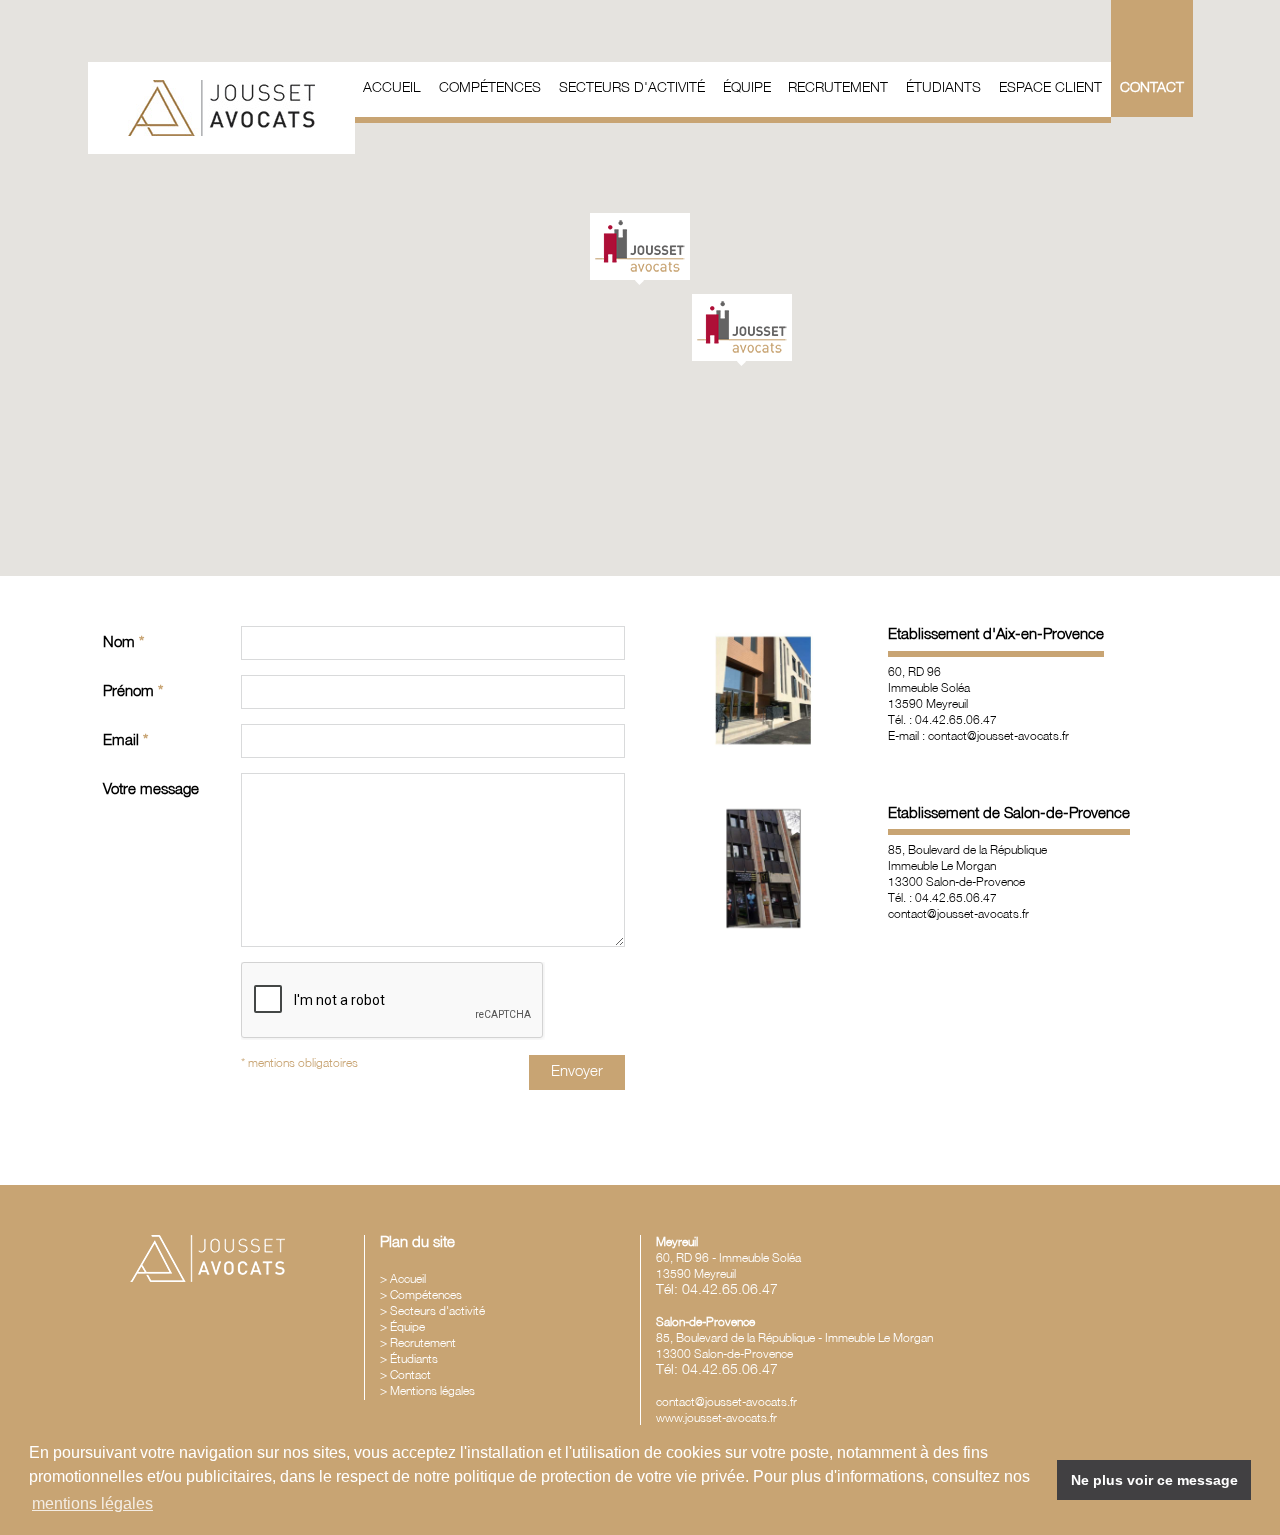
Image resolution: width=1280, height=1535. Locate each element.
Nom (123, 643)
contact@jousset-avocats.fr (726, 1402)
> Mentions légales (427, 1391)
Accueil (392, 88)
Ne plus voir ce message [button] (1154, 1480)
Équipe (747, 88)
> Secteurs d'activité (432, 1311)
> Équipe (402, 1327)
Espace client (1050, 88)
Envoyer (577, 1072)
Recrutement (838, 88)
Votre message (151, 790)
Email (125, 741)
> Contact (405, 1375)
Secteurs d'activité (632, 88)
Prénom (133, 692)
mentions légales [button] (92, 1503)
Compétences (490, 88)
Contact (1152, 88)
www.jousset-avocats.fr (716, 1418)
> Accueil (403, 1279)
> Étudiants (409, 1359)
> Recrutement (418, 1343)
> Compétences (421, 1295)
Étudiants (943, 88)
